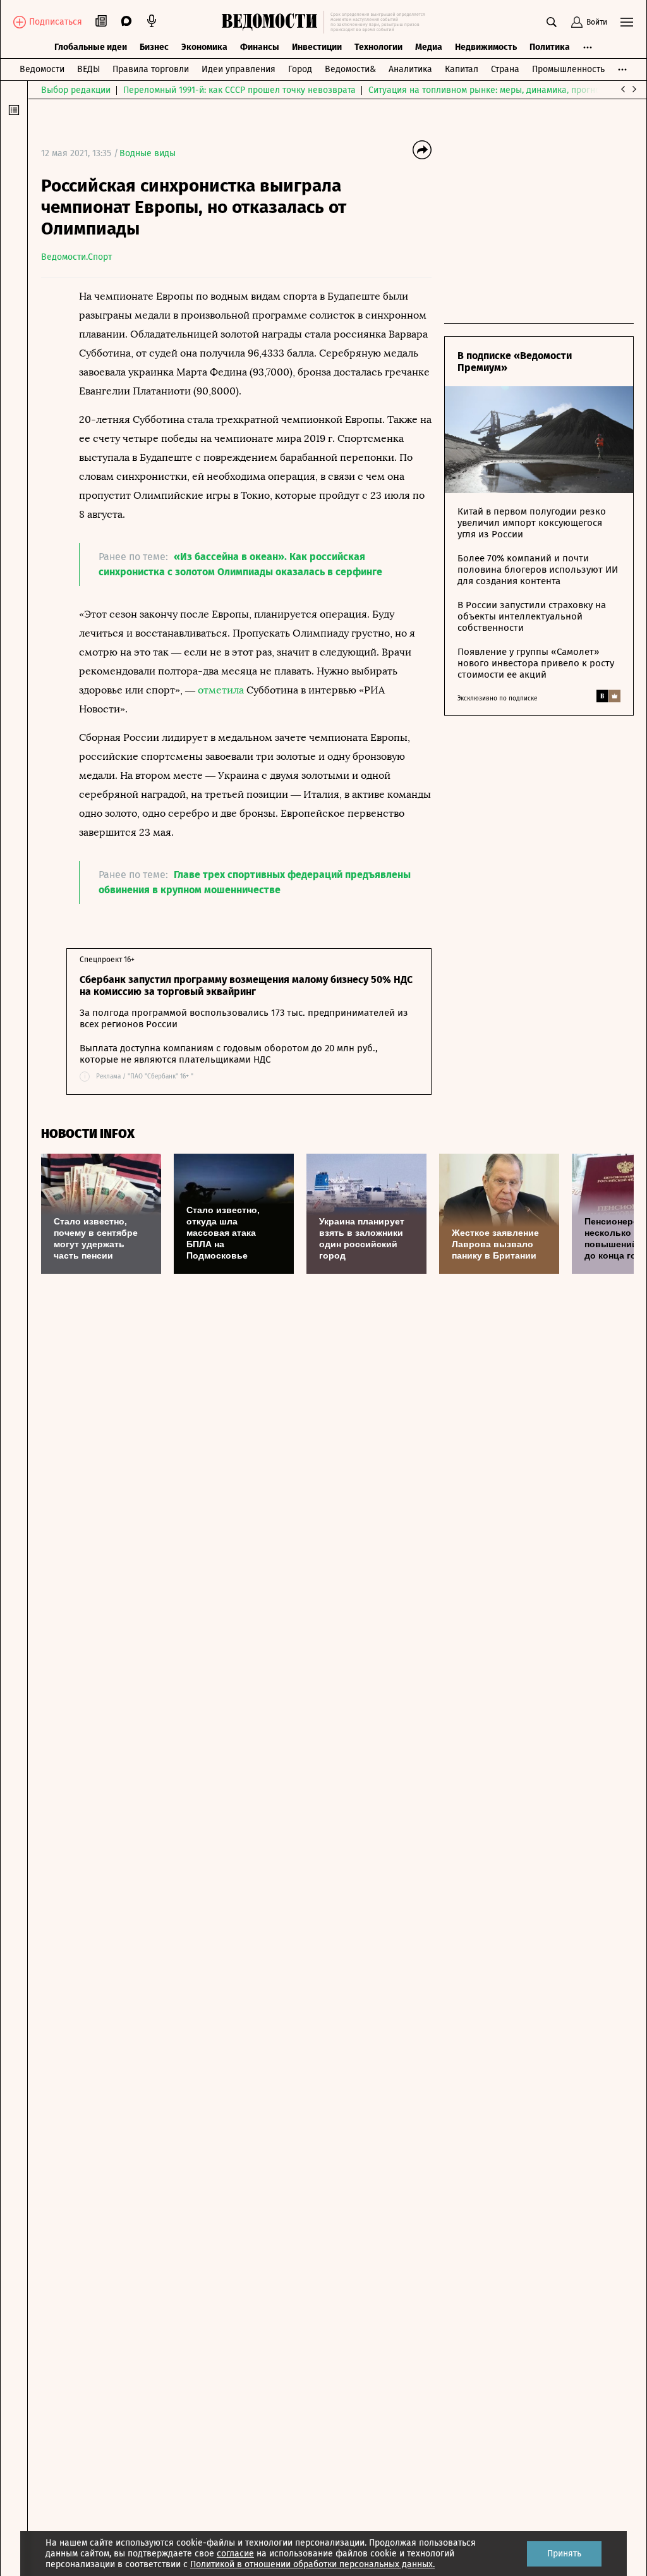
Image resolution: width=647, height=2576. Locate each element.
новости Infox (88, 1134)
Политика (550, 47)
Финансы (260, 47)
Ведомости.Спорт (76, 257)
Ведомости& (350, 69)
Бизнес (154, 47)
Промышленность (568, 69)
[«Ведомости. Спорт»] (273, 22)
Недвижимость (486, 47)
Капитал (462, 69)
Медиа (429, 47)
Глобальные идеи (91, 47)
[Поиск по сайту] (552, 22)
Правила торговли (151, 69)
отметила (221, 690)
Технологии (378, 47)
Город (300, 69)
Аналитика (410, 69)
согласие (235, 2554)
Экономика (204, 47)
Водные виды (148, 153)
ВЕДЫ (88, 69)
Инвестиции (317, 47)
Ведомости (42, 69)
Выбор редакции (76, 90)
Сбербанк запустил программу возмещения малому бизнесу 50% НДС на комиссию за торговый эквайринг (246, 986)
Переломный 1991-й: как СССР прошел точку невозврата (239, 90)
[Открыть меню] (627, 22)
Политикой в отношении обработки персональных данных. (312, 2564)
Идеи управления (239, 69)
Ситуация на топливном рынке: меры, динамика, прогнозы (490, 90)
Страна (505, 69)
